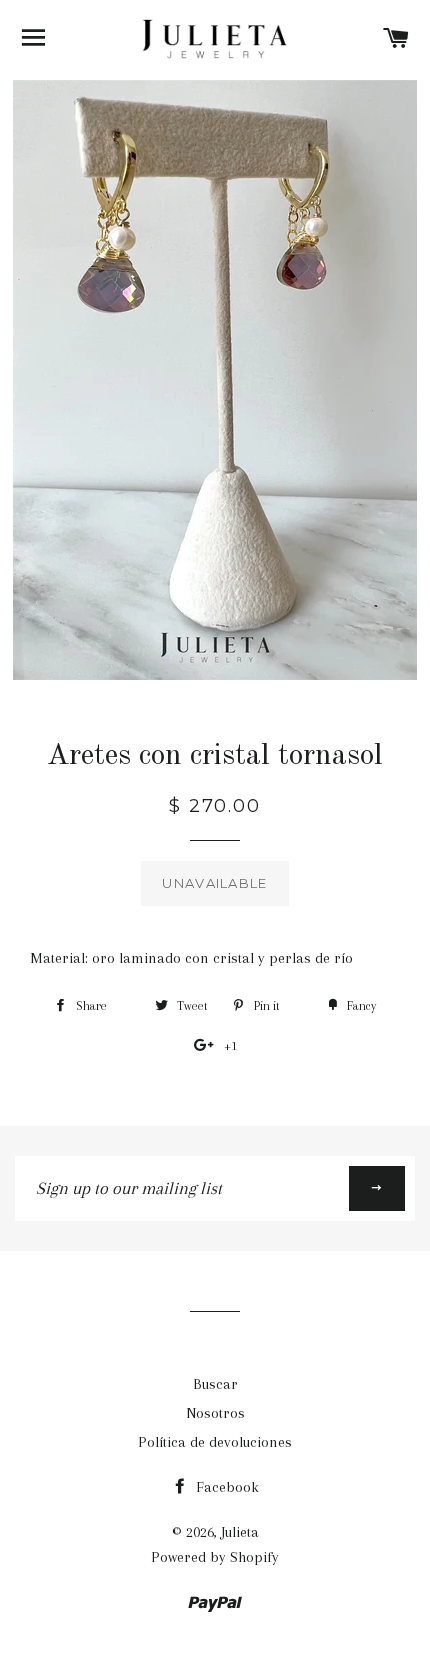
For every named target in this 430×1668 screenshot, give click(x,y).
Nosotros (215, 1413)
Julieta (240, 1532)
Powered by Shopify (215, 1557)
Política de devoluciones (215, 1442)
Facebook (225, 1487)
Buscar (215, 1384)
